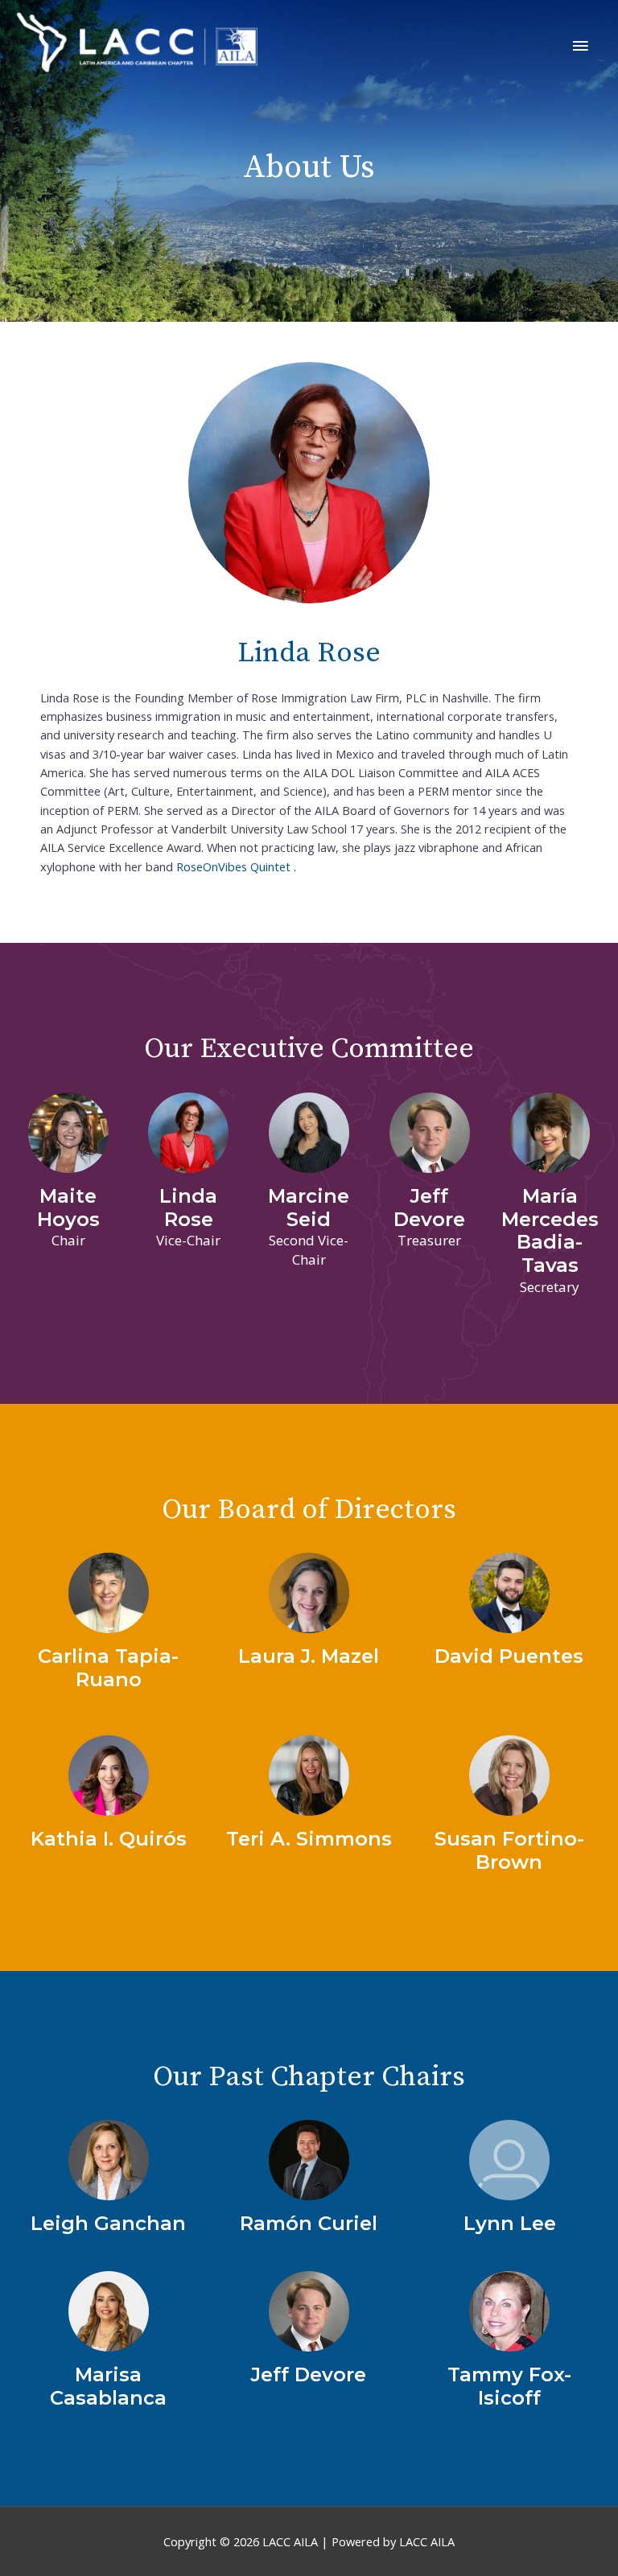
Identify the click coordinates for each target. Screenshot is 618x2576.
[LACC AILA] (137, 43)
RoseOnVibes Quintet (233, 866)
